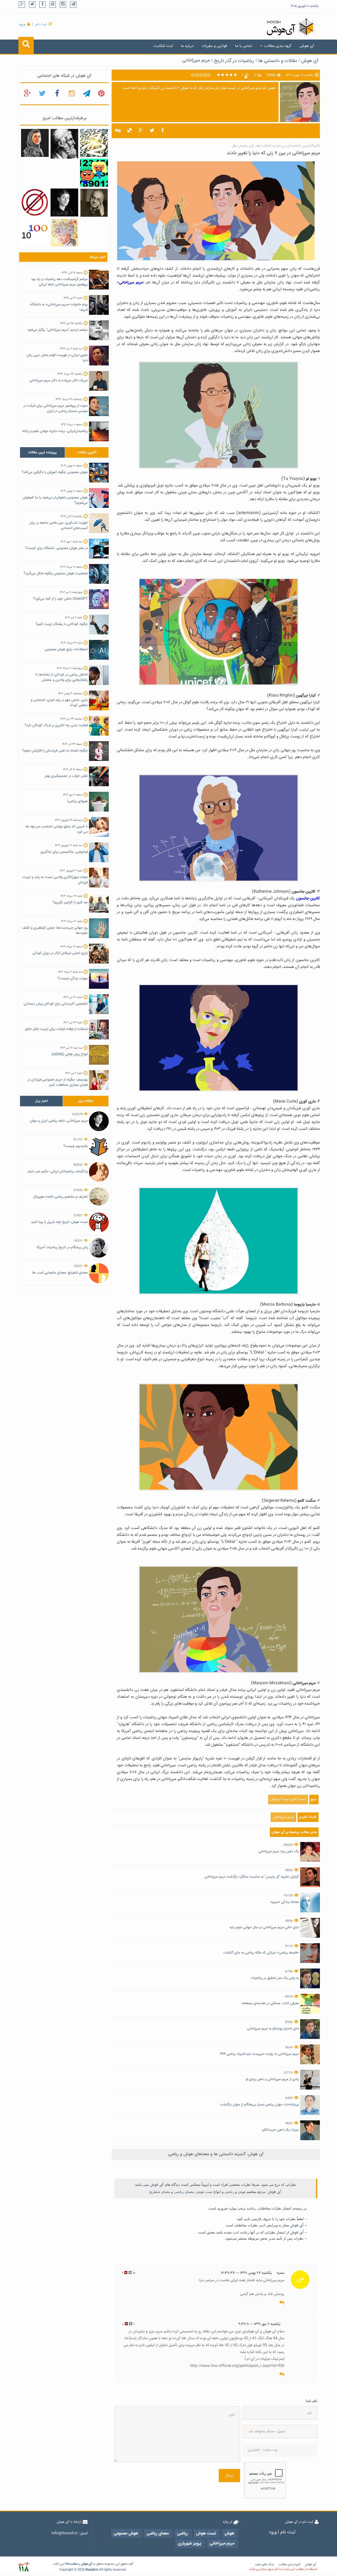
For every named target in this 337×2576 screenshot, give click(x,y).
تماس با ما (244, 46)
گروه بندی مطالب (278, 46)
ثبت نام (41, 25)
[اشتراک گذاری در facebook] (163, 131)
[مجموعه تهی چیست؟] (35, 203)
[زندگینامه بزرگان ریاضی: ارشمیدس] (64, 144)
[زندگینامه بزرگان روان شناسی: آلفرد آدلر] (94, 203)
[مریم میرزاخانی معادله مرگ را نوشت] (35, 143)
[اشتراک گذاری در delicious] (130, 131)
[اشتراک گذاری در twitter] (152, 131)
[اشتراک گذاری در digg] (118, 131)
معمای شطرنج (160, 2192)
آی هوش (307, 46)
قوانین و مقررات (214, 46)
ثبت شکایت (163, 46)
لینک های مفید (264, 2565)
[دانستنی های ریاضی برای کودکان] (94, 173)
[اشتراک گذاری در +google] (141, 131)
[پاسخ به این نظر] (282, 2303)
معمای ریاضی (184, 2192)
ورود (22, 25)
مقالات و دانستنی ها (278, 61)
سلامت (73, 2564)
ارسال (229, 2476)
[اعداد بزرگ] (35, 233)
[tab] (42, 452)
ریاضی (229, 2192)
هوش (242, 2192)
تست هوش (204, 2192)
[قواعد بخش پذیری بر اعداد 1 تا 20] (94, 143)
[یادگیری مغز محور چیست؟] (64, 233)
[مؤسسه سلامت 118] (24, 2567)
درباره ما (187, 46)
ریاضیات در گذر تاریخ (234, 61)
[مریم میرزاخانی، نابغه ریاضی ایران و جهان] (64, 203)
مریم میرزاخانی (196, 60)
